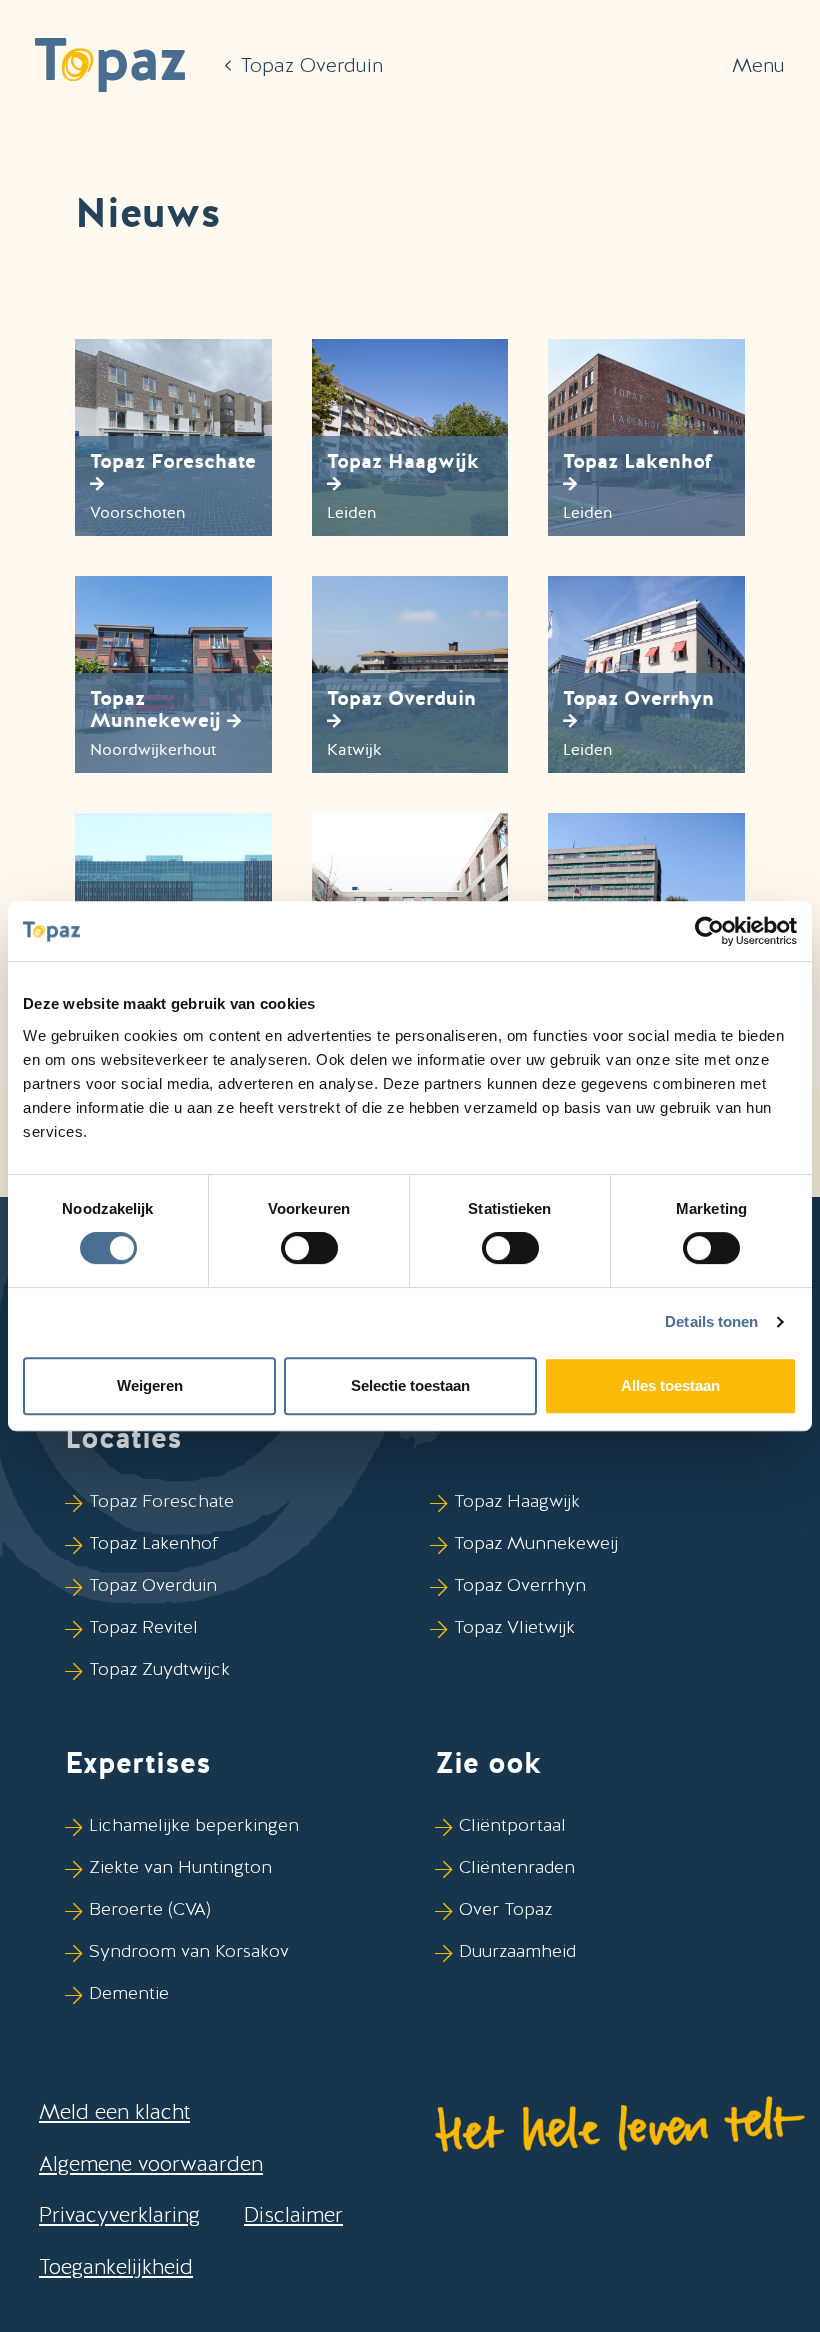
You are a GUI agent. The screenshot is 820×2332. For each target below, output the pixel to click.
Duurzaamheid (517, 1950)
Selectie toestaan (410, 1385)
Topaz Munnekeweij (536, 1542)
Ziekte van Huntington (180, 1866)
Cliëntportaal (512, 1824)
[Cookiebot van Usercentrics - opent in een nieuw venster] (709, 931)
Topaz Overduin (153, 1584)
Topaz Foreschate (161, 1500)
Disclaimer (293, 2214)
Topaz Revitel (143, 1626)
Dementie (129, 1992)
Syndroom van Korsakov (189, 1950)
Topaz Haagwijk (517, 1500)
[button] (110, 65)
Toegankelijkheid (116, 2266)
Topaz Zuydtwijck (159, 1668)
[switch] (309, 1248)
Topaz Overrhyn (520, 1584)
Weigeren (150, 1385)
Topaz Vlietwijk (514, 1626)
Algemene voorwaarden (151, 2163)
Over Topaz (505, 1908)
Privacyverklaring (119, 2214)
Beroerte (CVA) (150, 1908)
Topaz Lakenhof (154, 1542)
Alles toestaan (670, 1385)
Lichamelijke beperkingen (194, 1824)
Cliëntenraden (517, 1866)
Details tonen (711, 1321)
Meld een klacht (114, 2111)
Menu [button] (758, 65)
